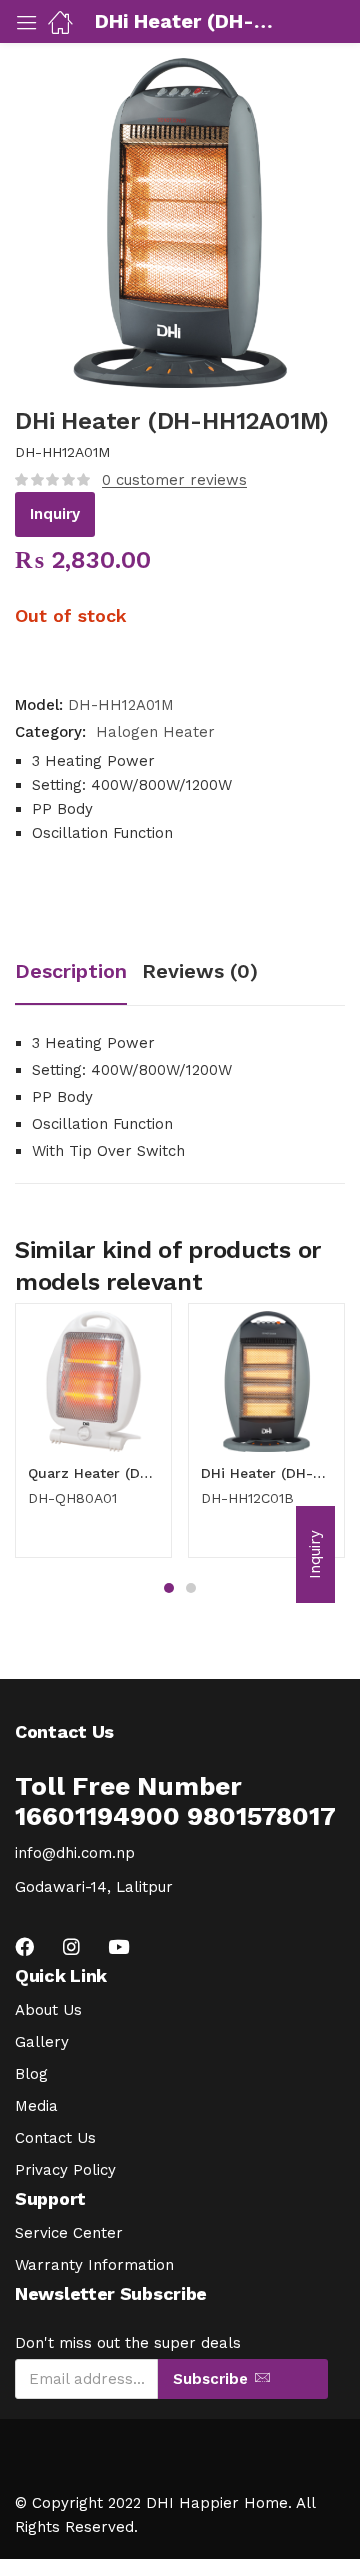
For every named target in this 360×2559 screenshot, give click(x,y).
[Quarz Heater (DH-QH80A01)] (93, 1381)
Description (71, 971)
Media (36, 2106)
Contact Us (55, 2138)
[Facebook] (24, 1946)
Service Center (69, 2233)
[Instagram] (71, 1946)
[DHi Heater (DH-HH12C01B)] (266, 1381)
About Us (48, 2010)
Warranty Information (94, 2265)
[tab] (78, 973)
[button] (315, 1554)
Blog (31, 2074)
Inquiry (55, 514)
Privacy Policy (65, 2170)
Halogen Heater (155, 732)
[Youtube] (118, 1946)
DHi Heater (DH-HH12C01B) (266, 1473)
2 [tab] (191, 1588)
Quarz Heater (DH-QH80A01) (93, 1473)
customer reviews (174, 480)
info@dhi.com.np (75, 1853)
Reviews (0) (200, 971)
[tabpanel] (93, 1438)
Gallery (42, 2042)
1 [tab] (169, 1588)
